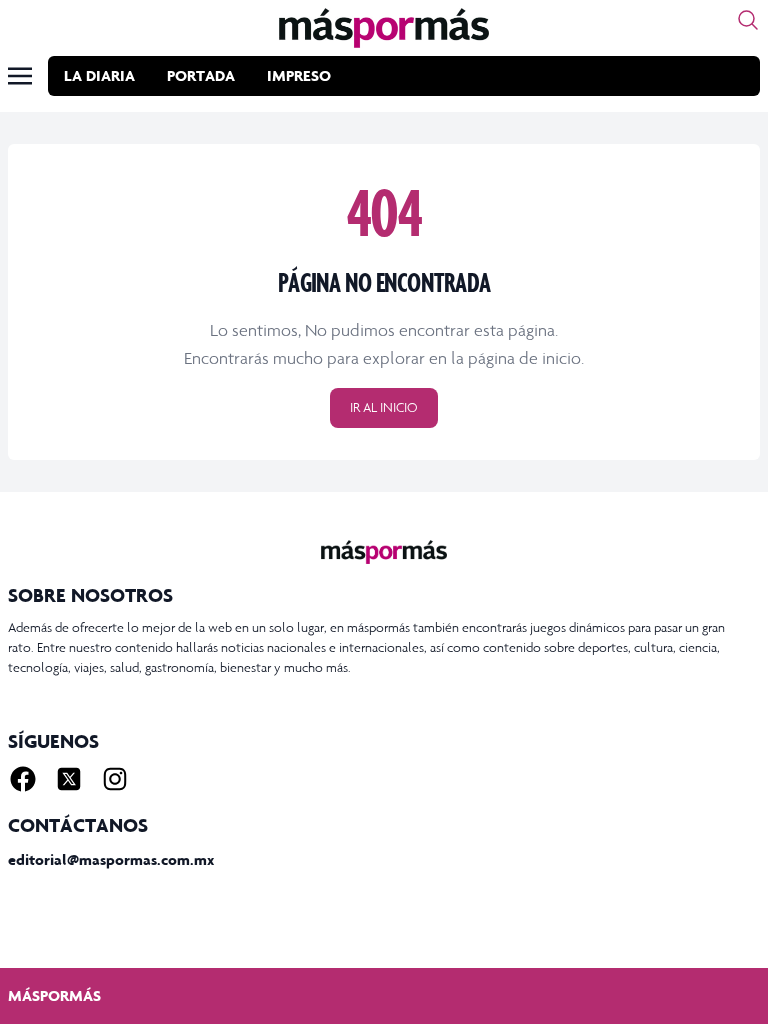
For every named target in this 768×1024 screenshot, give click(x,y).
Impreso (299, 75)
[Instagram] (115, 779)
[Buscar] (748, 20)
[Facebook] (23, 779)
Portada (201, 75)
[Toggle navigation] (20, 76)
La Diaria (99, 75)
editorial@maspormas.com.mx (111, 859)
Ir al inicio (384, 407)
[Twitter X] (69, 779)
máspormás (54, 995)
